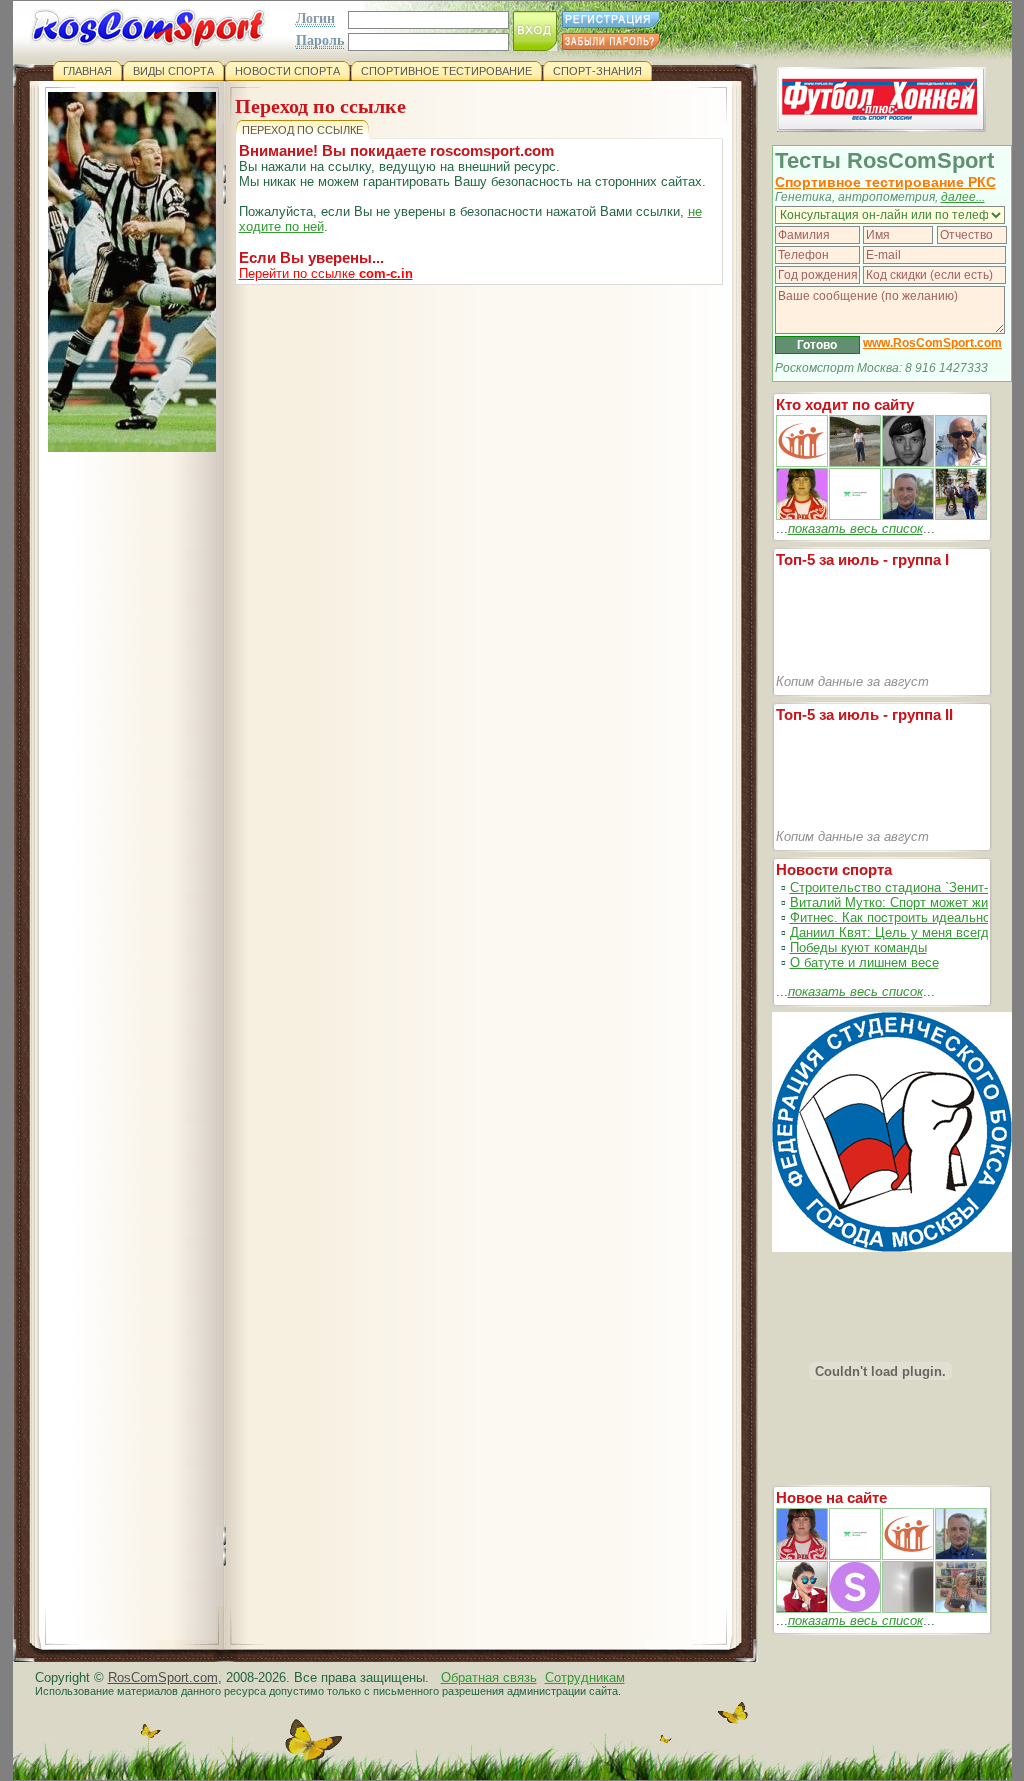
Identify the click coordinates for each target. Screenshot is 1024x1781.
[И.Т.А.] (961, 1608)
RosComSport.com (163, 1677)
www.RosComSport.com (932, 343)
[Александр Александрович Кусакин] (802, 462)
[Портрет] (855, 1555)
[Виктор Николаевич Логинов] (961, 515)
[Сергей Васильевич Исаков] (855, 462)
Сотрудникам (585, 1677)
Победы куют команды (858, 947)
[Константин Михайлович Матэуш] (908, 462)
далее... (963, 197)
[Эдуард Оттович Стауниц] (961, 462)
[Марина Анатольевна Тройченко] (802, 515)
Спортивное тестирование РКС (885, 182)
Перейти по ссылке (326, 273)
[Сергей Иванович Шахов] (908, 515)
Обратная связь (489, 1677)
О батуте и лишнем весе (864, 962)
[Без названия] (802, 1555)
